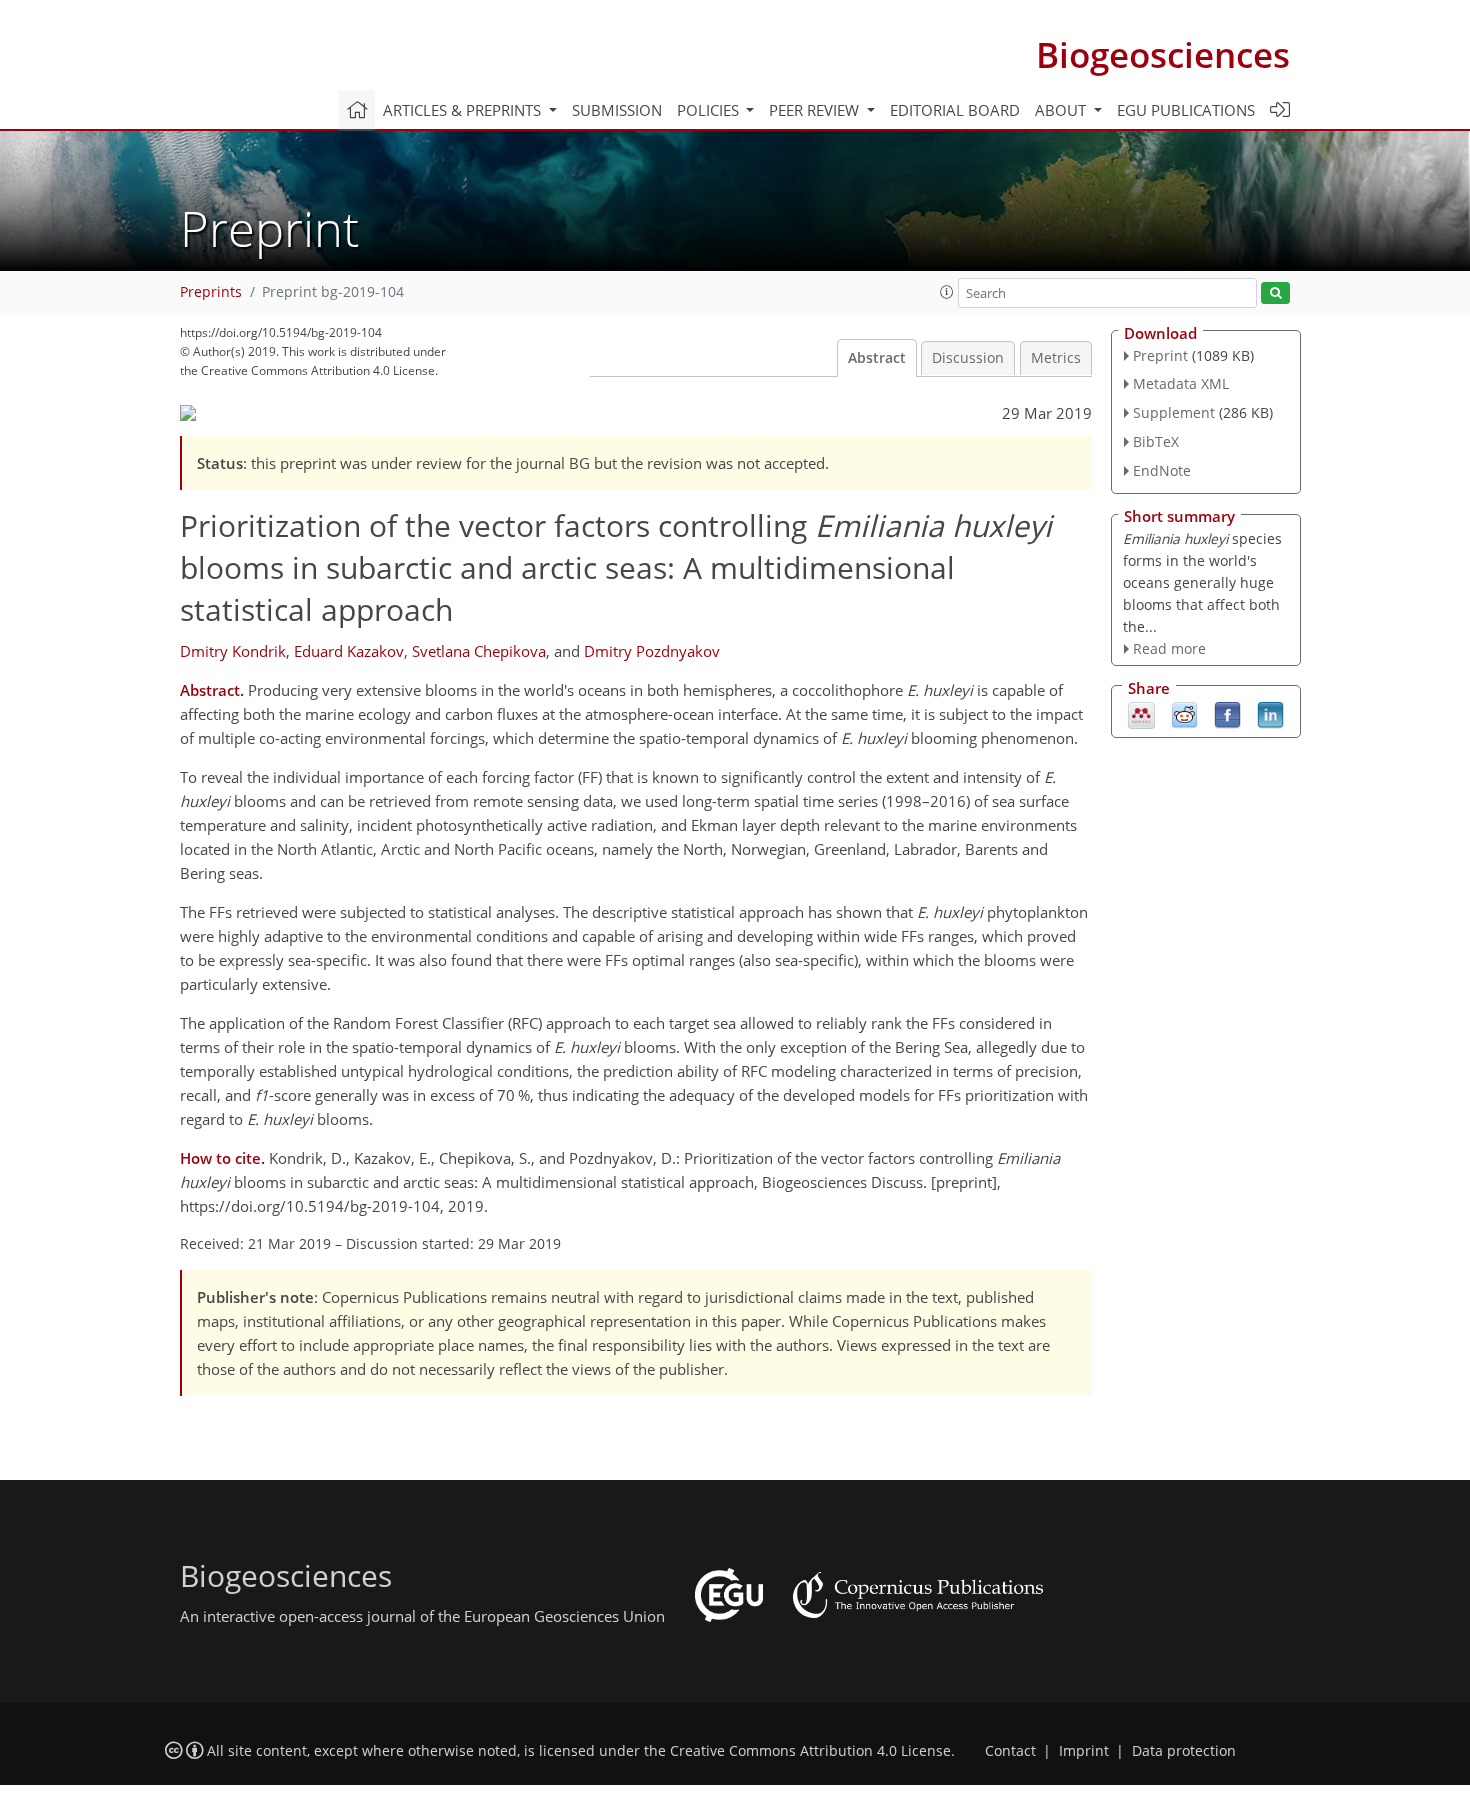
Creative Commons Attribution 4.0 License (810, 1751)
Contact (1010, 1751)
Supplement (1174, 412)
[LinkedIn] (1270, 714)
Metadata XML (1181, 383)
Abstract (877, 358)
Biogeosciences (1163, 54)
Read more (1169, 648)
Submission (617, 110)
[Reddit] (1184, 714)
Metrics (1056, 358)
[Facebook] (1227, 714)
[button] (947, 292)
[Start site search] (1275, 293)
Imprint (1084, 1751)
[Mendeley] (1141, 714)
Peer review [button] (816, 110)
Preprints (211, 292)
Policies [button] (710, 110)
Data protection (1184, 1751)
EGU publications (1186, 110)
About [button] (1062, 110)
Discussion (968, 358)
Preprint (1160, 355)
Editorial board (955, 110)
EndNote (1162, 470)
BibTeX (1156, 441)
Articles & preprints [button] (464, 110)
